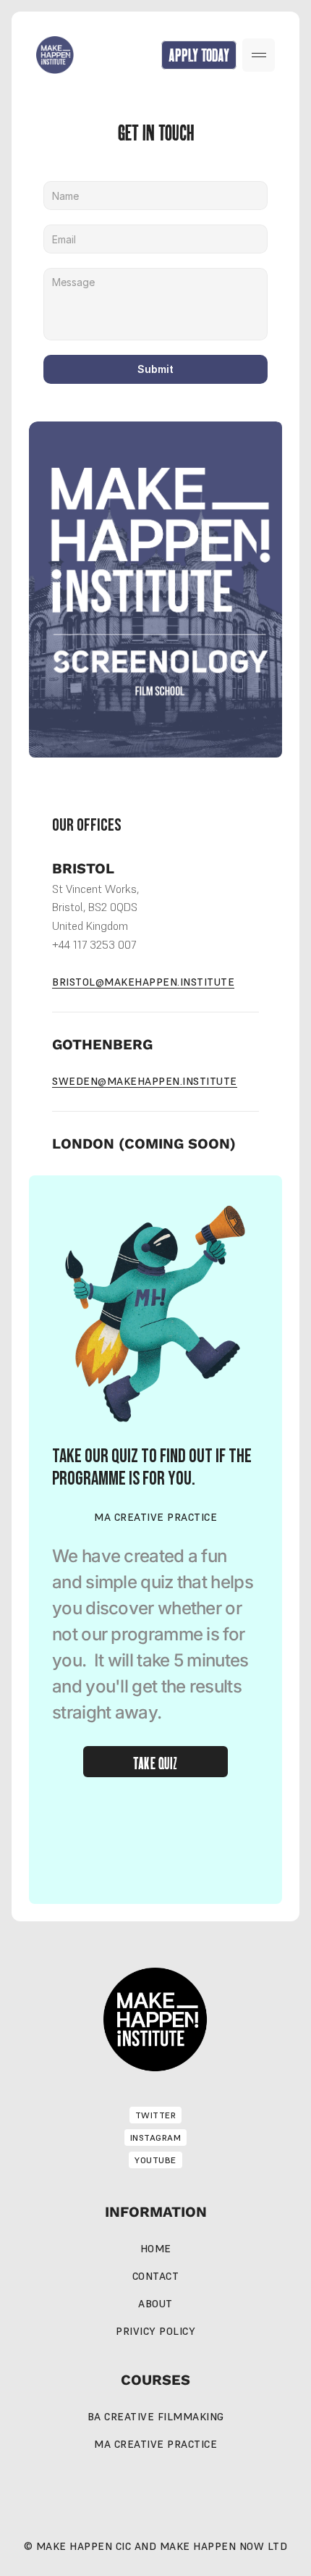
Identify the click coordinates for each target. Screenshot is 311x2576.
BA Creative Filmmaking (156, 2417)
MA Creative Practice (155, 2444)
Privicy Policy (155, 2331)
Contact (156, 2276)
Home (156, 2249)
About (155, 2304)
